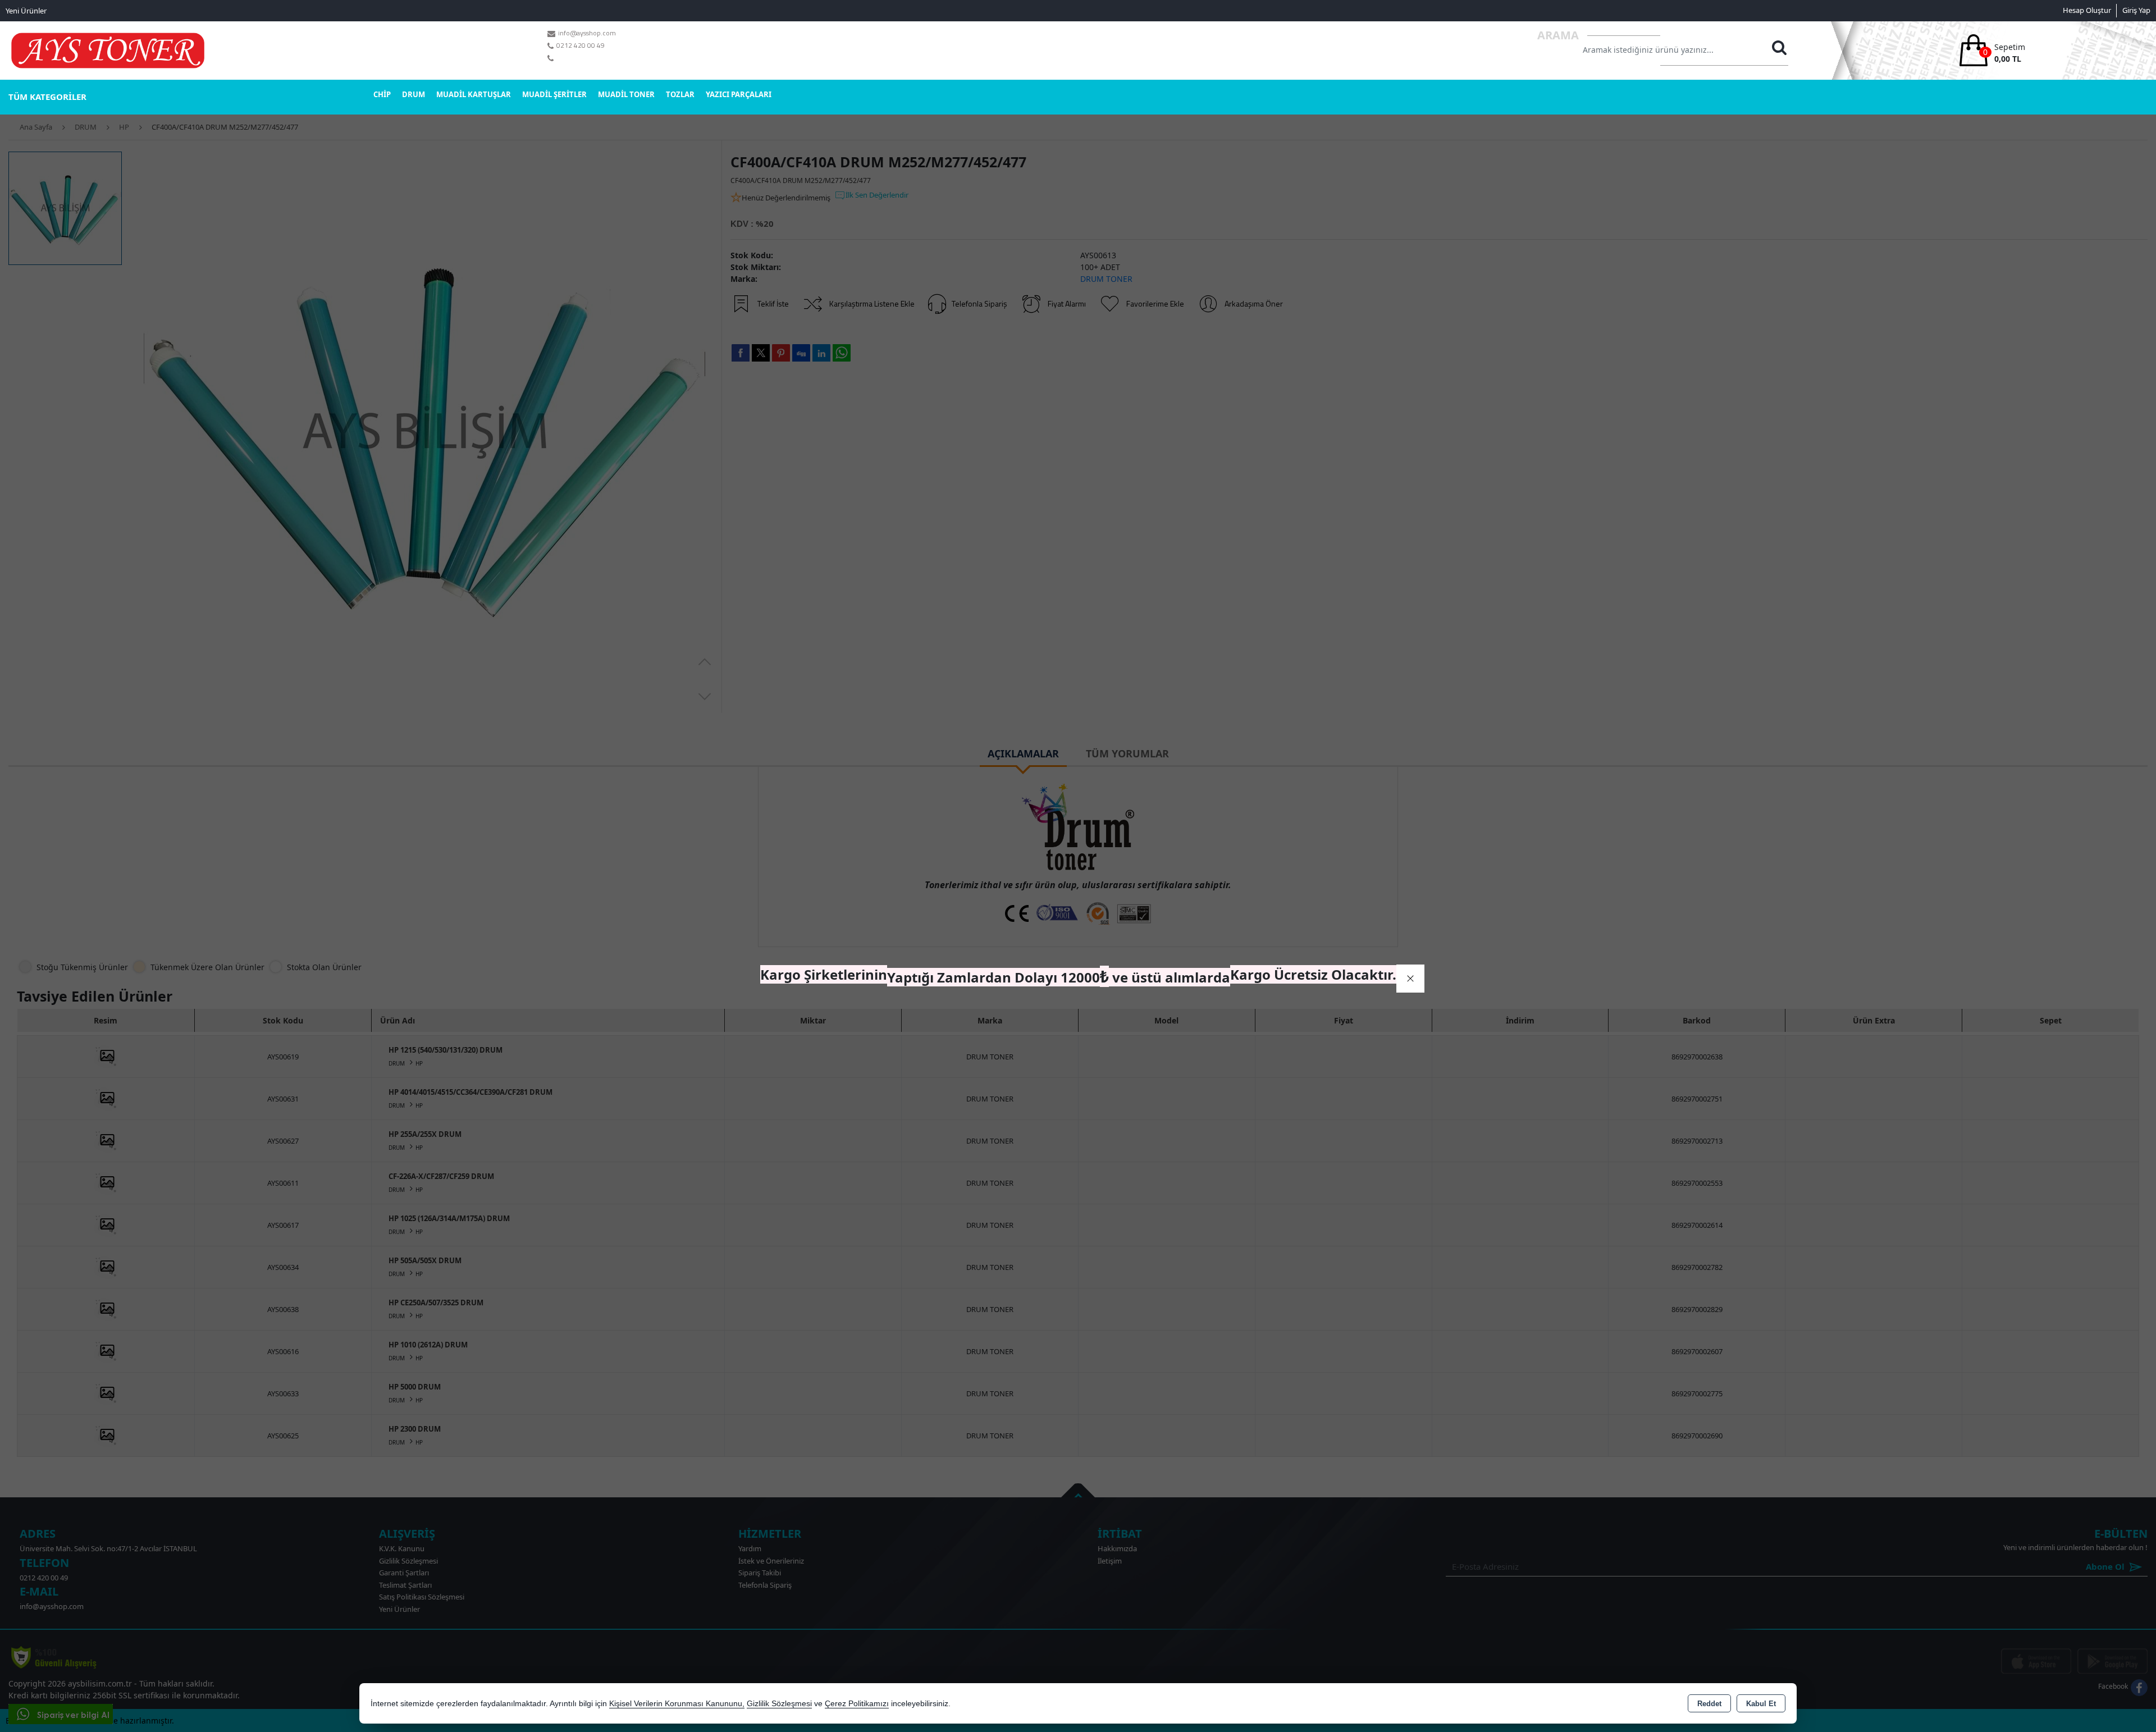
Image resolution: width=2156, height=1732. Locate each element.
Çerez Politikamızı (857, 1704)
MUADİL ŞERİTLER (554, 94)
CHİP (382, 94)
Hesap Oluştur (2087, 10)
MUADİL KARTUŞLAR (474, 94)
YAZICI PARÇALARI (739, 94)
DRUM (414, 94)
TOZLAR (680, 94)
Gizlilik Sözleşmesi (779, 1704)
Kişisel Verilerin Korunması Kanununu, (677, 1704)
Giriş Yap (2136, 10)
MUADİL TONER (626, 94)
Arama (1558, 35)
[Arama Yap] (1779, 51)
